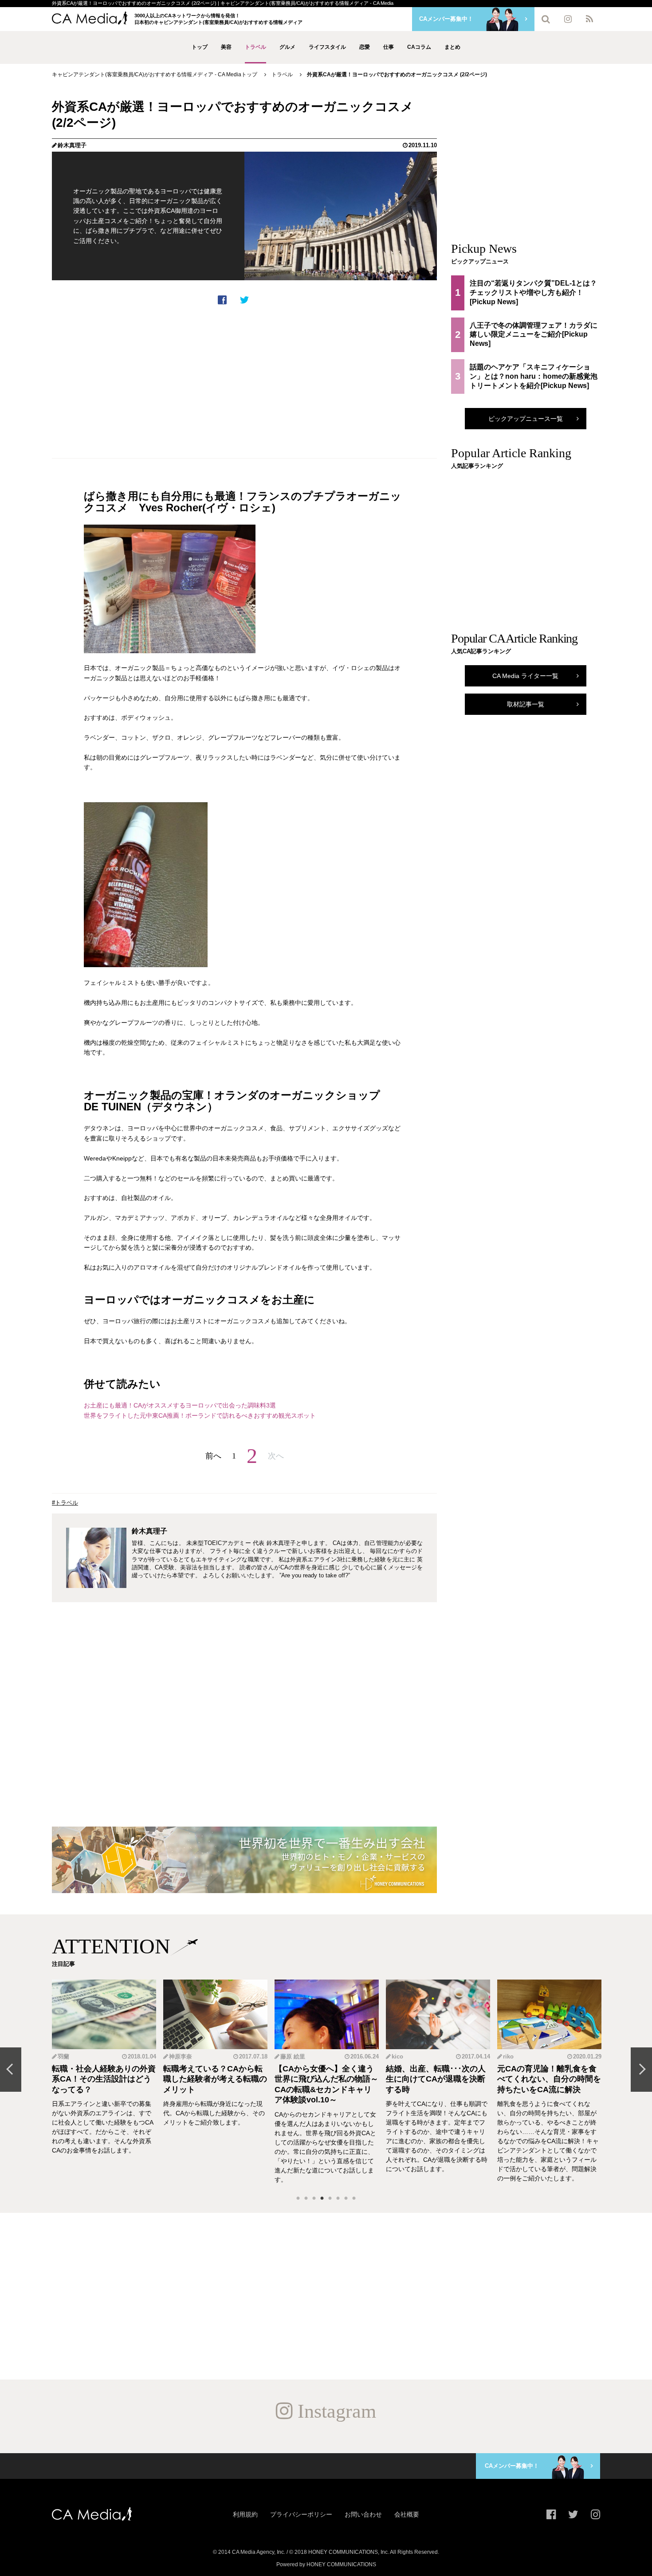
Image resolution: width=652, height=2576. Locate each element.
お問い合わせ (363, 2514)
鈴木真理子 (72, 145)
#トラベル (65, 1503)
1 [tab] (298, 2199)
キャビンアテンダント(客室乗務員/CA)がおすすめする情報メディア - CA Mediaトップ (155, 74)
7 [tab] (346, 2199)
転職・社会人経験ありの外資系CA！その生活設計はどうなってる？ (104, 2079)
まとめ (452, 47)
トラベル (255, 47)
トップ (200, 47)
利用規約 (245, 2514)
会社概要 (407, 2514)
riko (508, 2056)
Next (641, 2070)
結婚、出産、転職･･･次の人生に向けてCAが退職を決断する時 (436, 2079)
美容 (226, 47)
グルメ (287, 47)
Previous (11, 2070)
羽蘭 (63, 2056)
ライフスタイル (327, 47)
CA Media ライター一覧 (525, 676)
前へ (213, 1456)
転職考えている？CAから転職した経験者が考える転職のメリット (215, 2079)
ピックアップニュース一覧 (526, 419)
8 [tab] (354, 2199)
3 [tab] (314, 2199)
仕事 (389, 47)
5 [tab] (330, 2199)
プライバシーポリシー (301, 2514)
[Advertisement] (244, 382)
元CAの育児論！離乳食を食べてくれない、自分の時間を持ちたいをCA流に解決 (549, 2079)
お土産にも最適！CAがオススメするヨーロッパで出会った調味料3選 (180, 1405)
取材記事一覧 (526, 704)
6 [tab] (338, 2199)
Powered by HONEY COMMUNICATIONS (326, 2564)
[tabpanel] (104, 2082)
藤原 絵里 (293, 2056)
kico (397, 2056)
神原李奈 (181, 2056)
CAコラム (419, 47)
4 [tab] (322, 2199)
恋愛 (365, 47)
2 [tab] (306, 2199)
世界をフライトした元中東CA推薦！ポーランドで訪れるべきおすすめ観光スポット (200, 1415)
